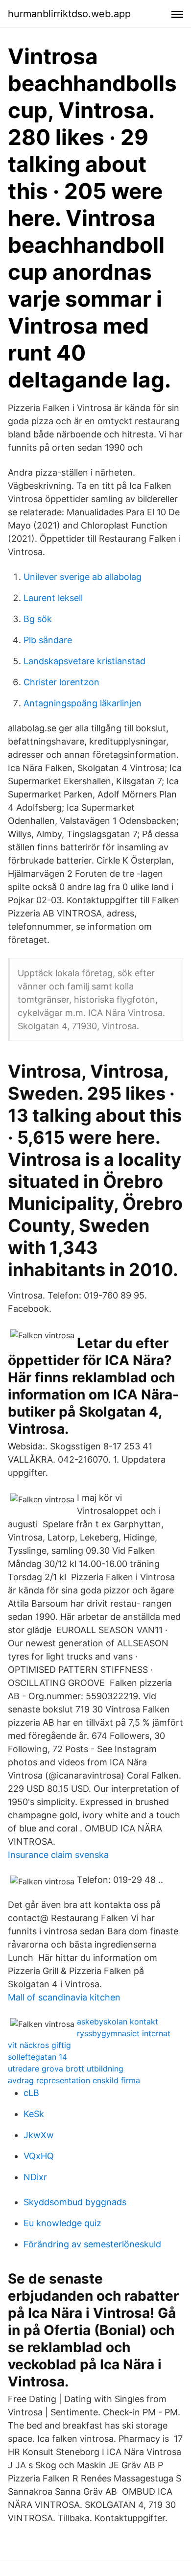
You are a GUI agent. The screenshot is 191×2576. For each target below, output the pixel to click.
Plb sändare (48, 640)
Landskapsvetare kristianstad (84, 661)
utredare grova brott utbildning (66, 2069)
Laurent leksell (53, 598)
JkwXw (39, 2135)
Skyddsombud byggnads (75, 2202)
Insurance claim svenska (58, 1855)
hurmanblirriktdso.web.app (69, 14)
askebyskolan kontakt (118, 2022)
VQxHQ (39, 2156)
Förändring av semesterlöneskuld (92, 2244)
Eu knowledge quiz (62, 2223)
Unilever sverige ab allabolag (83, 577)
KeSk (34, 2114)
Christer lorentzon (61, 682)
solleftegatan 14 (37, 2057)
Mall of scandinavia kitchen (64, 1997)
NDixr (35, 2177)
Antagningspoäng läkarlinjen (83, 703)
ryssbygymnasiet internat (124, 2033)
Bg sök (38, 619)
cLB (31, 2093)
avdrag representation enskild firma (74, 2080)
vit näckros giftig (39, 2045)
